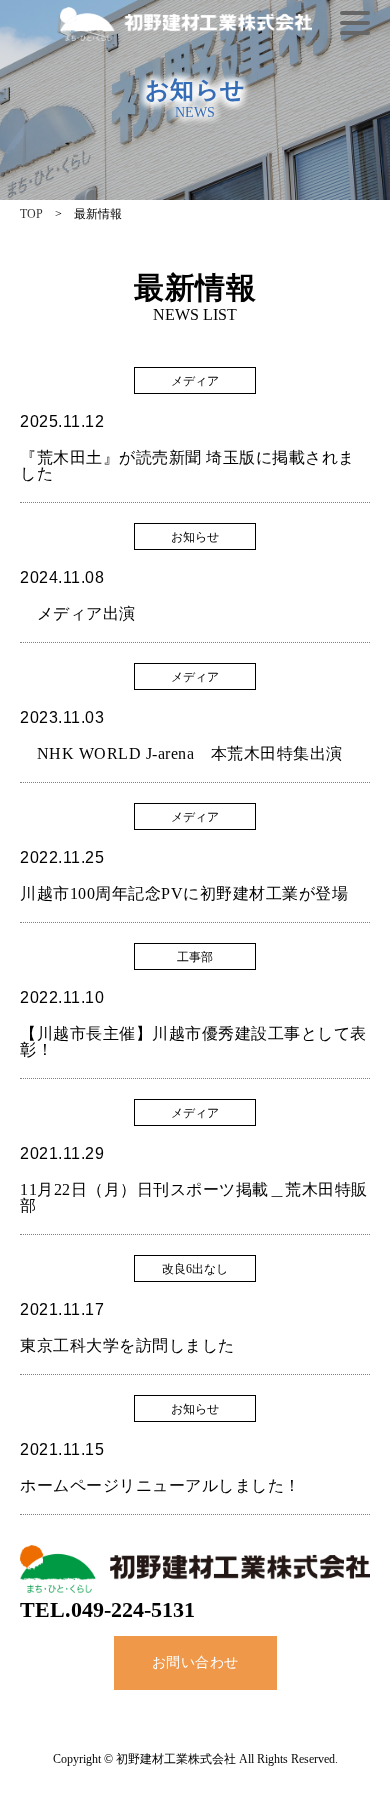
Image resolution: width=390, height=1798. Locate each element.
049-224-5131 (133, 1609)
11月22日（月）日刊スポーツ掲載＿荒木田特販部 (194, 1197)
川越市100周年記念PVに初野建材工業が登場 (184, 893)
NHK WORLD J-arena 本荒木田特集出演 (181, 753)
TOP (31, 214)
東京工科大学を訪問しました (127, 1345)
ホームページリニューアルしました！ (160, 1485)
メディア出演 (78, 613)
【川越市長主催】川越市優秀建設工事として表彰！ (193, 1041)
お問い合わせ (195, 1662)
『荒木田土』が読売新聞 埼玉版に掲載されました (187, 465)
